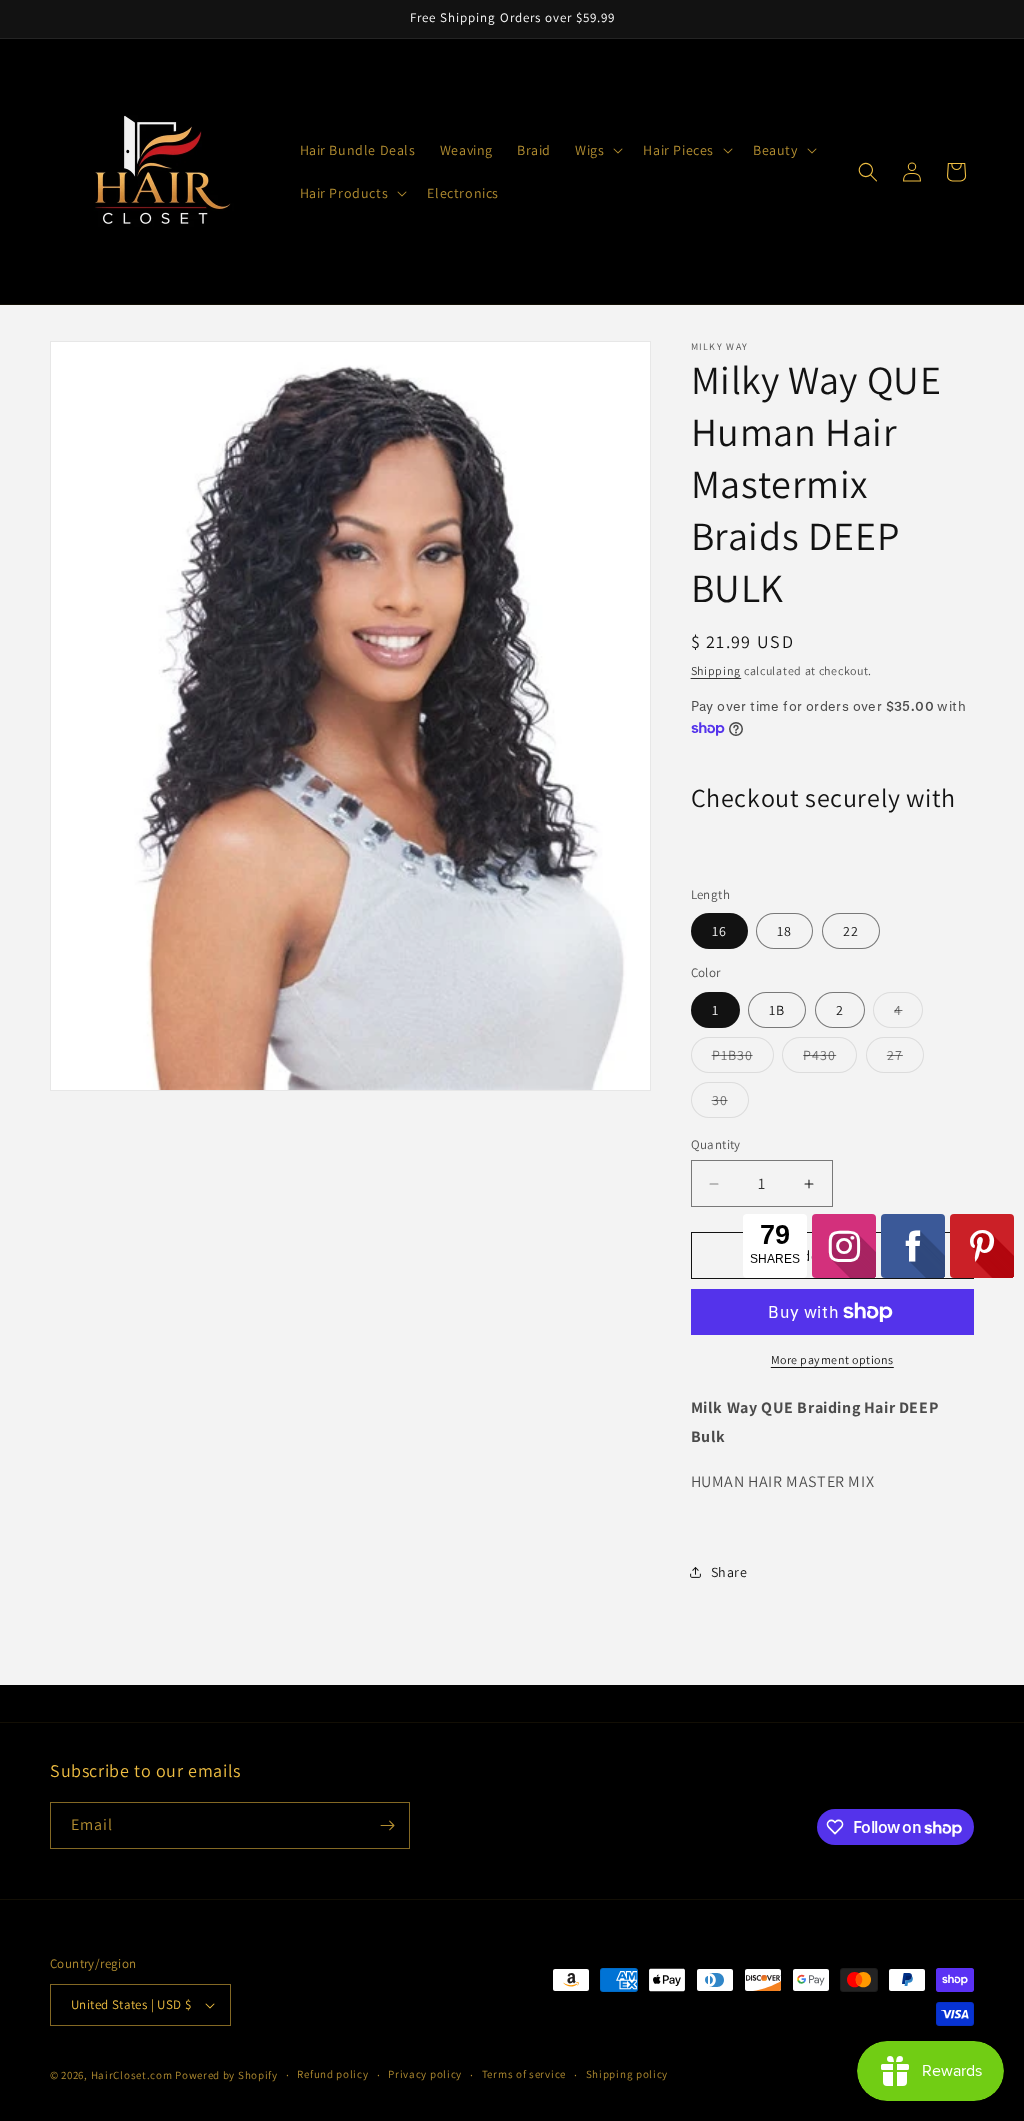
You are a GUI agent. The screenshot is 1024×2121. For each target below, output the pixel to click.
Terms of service (524, 2074)
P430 (830, 1059)
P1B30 (743, 1059)
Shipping (716, 670)
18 (784, 931)
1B (777, 1010)
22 (851, 931)
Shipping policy (627, 2074)
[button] (597, 150)
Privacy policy (425, 2074)
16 (719, 931)
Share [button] (729, 1572)
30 (730, 1104)
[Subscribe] (387, 1825)
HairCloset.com (132, 2075)
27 (905, 1059)
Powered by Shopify (226, 2075)
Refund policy (332, 2074)
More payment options (832, 1359)
